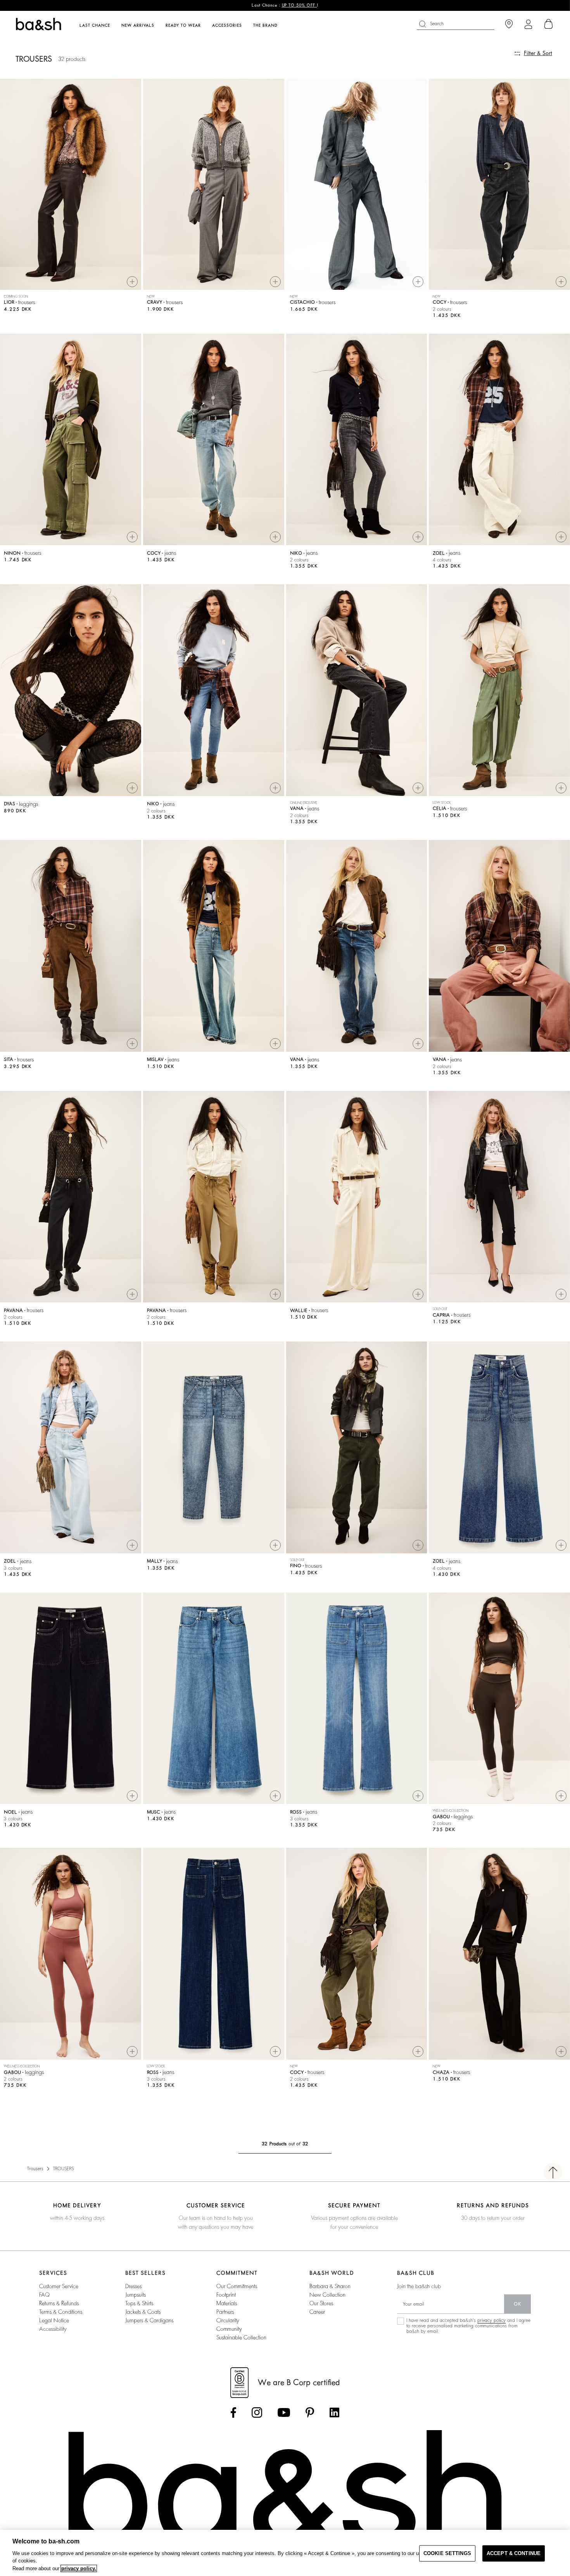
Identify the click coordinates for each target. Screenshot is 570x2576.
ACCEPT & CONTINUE (514, 2553)
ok (517, 2304)
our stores (321, 2303)
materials (227, 2303)
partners (225, 2312)
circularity (228, 2320)
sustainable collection (241, 2337)
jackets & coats (143, 2312)
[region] (285, 2553)
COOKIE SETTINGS (447, 2553)
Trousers (35, 2169)
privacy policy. (79, 2568)
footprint (226, 2295)
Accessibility (53, 2329)
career (317, 2312)
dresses (133, 2286)
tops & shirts (139, 2303)
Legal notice (54, 2320)
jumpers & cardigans (149, 2320)
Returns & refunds (59, 2303)
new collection (327, 2295)
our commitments (237, 2286)
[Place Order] (549, 24)
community (229, 2329)
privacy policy (491, 2320)
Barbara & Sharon (330, 2286)
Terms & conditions (61, 2312)
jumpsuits (136, 2295)
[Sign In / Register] (528, 24)
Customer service (59, 2286)
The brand (265, 26)
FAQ (44, 2295)
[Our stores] (509, 24)
